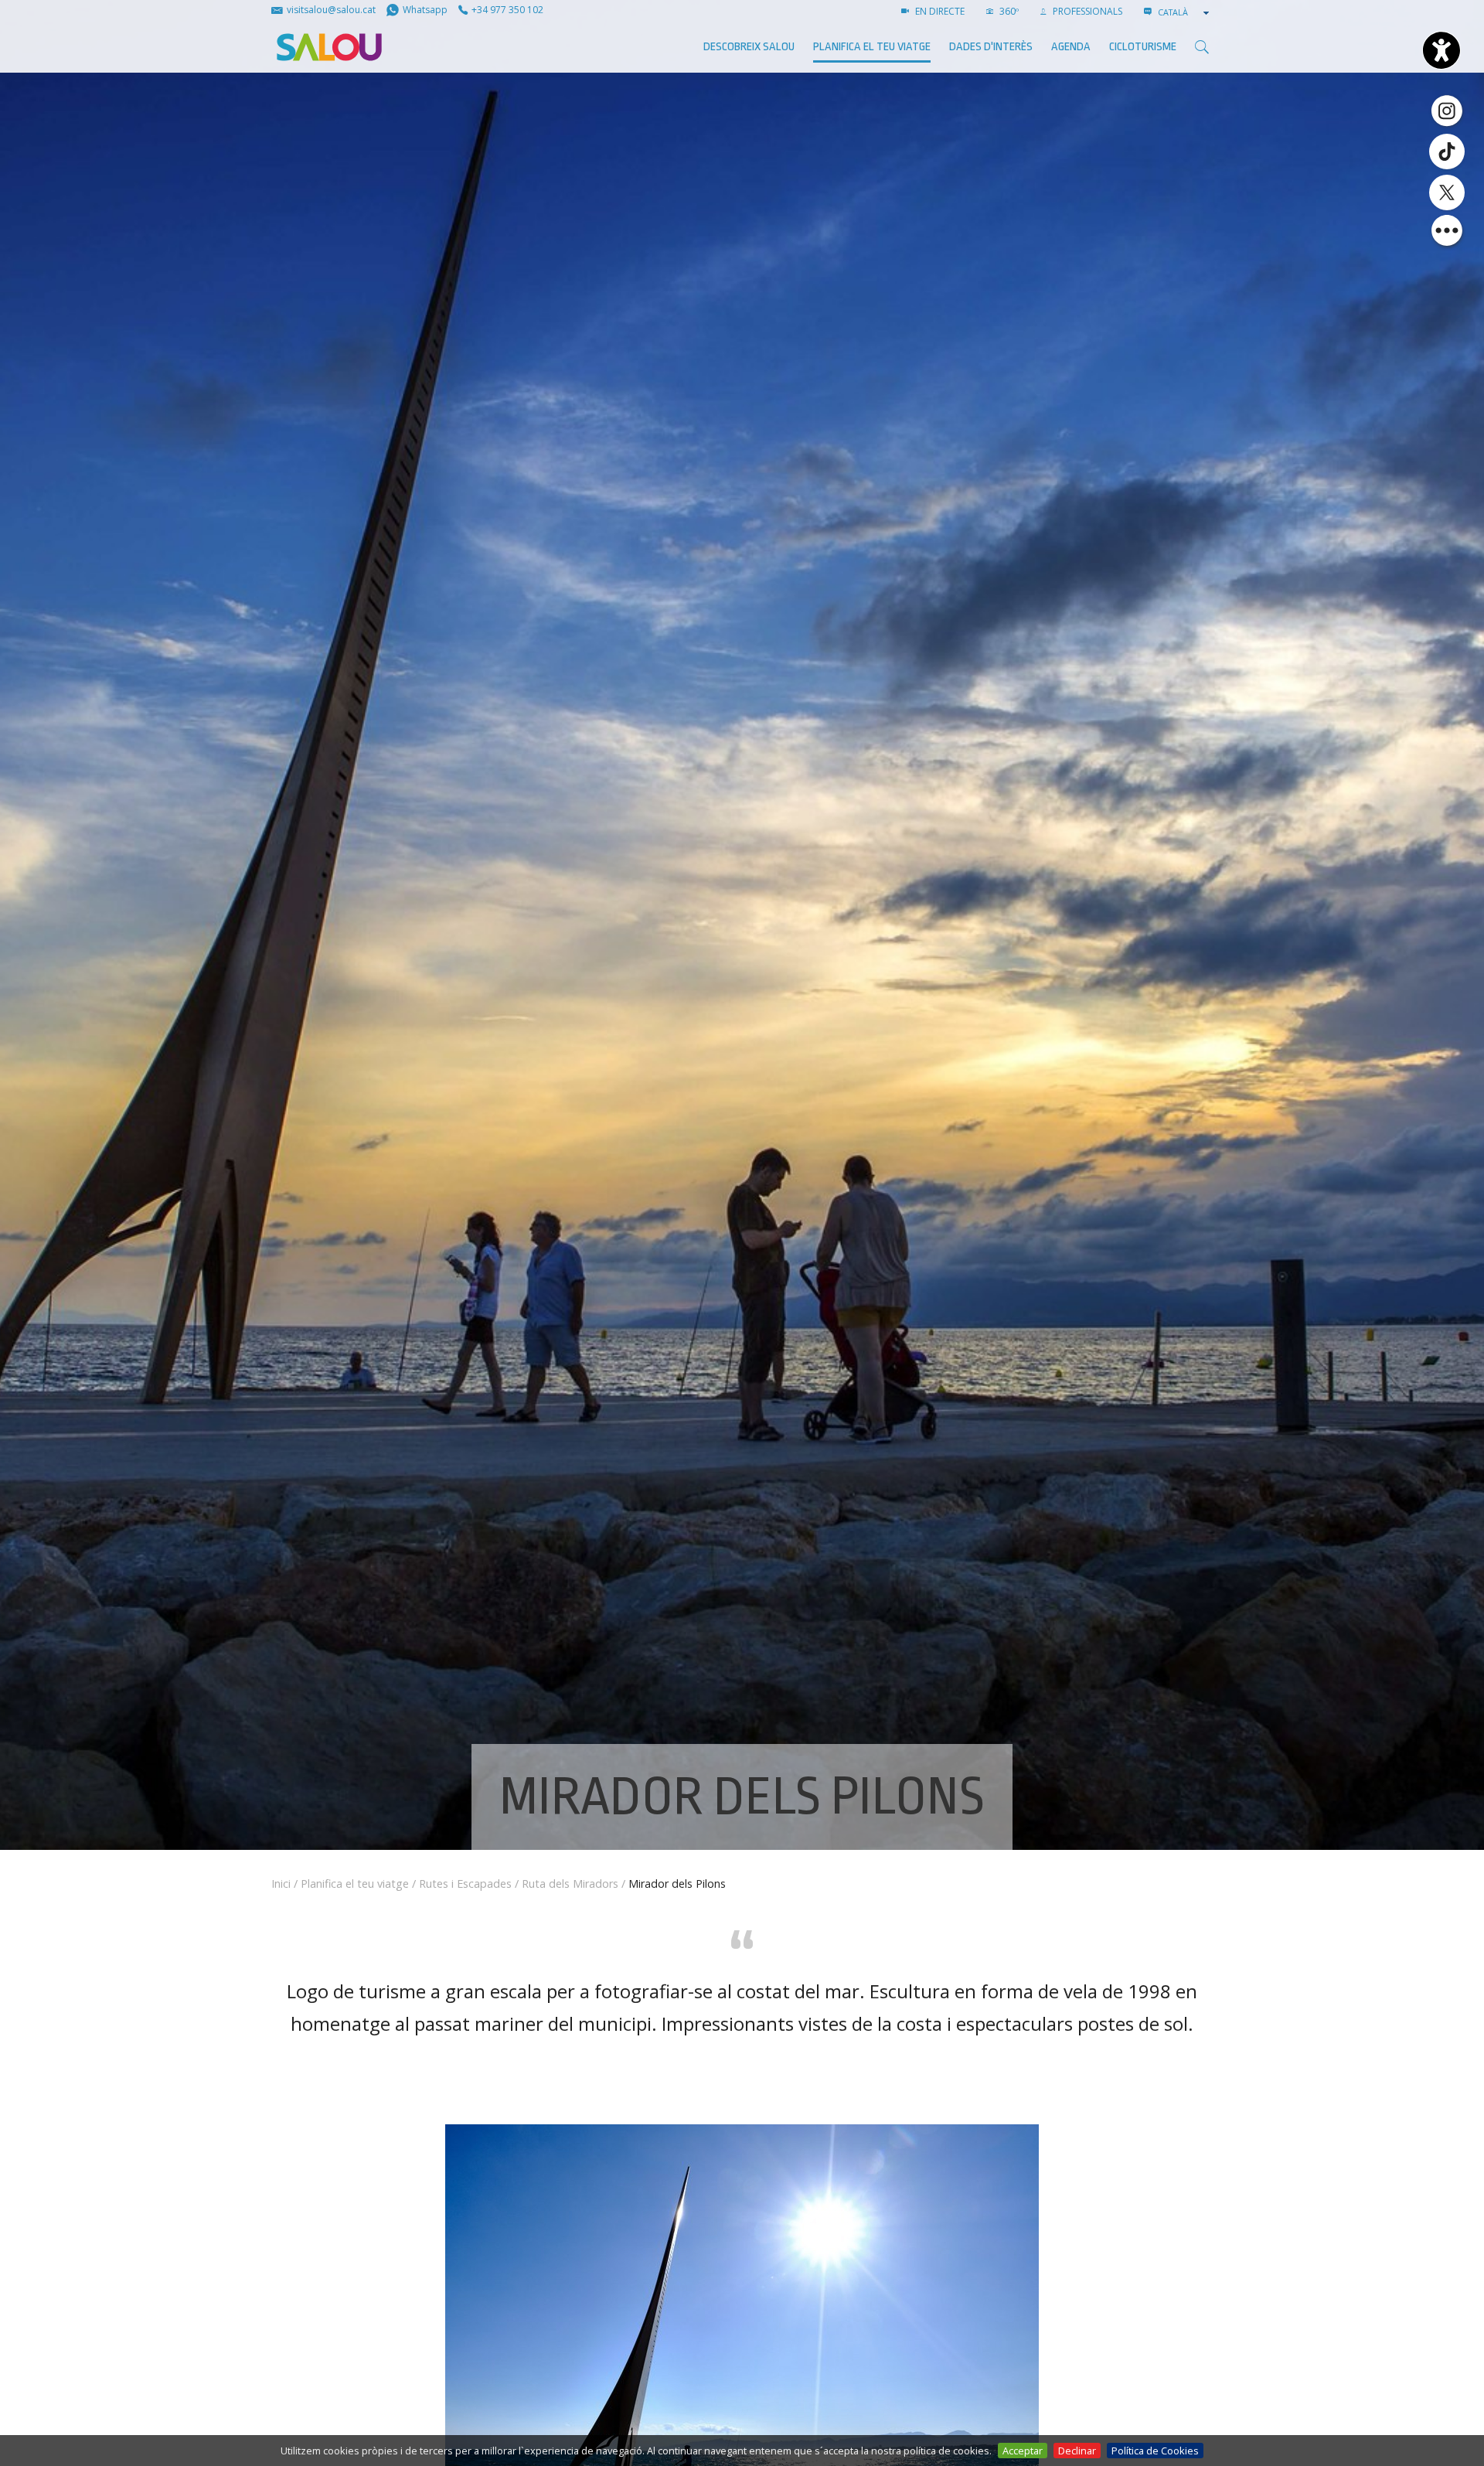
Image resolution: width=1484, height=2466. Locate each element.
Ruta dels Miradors (570, 1884)
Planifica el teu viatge (872, 47)
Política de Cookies (1155, 2451)
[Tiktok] (1447, 152)
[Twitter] (1447, 192)
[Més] (1447, 230)
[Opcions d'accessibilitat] (1441, 50)
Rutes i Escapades (465, 1884)
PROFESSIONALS (1086, 11)
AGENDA (1071, 47)
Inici (281, 1884)
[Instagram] (1447, 110)
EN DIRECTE (939, 11)
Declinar (1077, 2451)
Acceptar (1023, 2451)
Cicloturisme (1143, 47)
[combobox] (1185, 12)
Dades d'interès (991, 47)
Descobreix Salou (749, 47)
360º (1008, 11)
